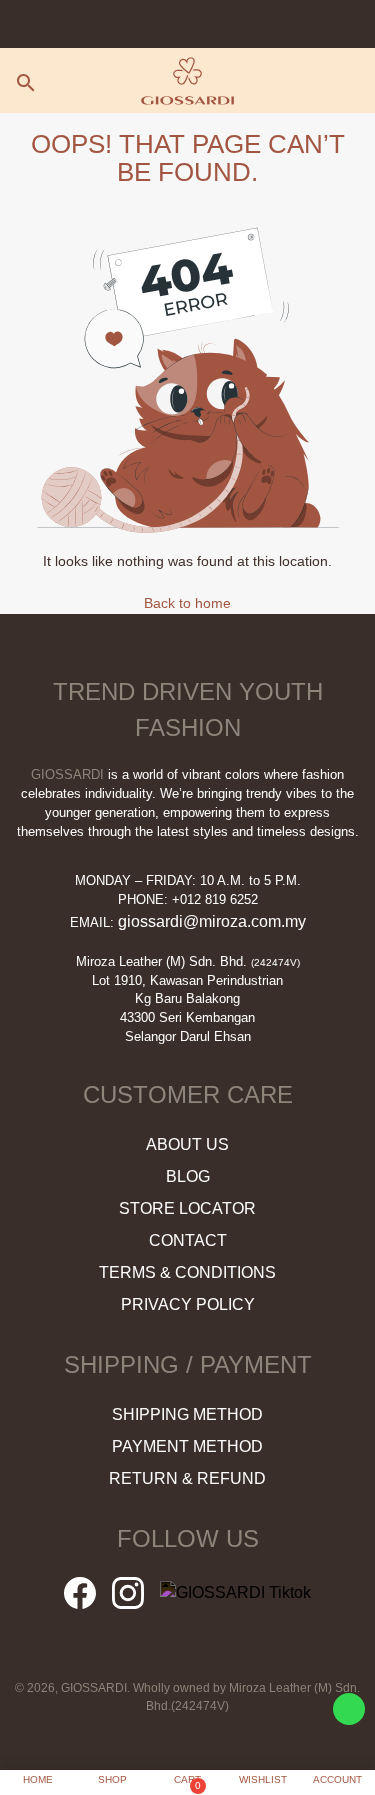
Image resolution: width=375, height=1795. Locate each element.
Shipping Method (187, 1414)
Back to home (187, 603)
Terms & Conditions (187, 1272)
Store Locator (187, 1208)
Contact (188, 1240)
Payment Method (187, 1446)
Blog (188, 1176)
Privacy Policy (188, 1304)
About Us (187, 1144)
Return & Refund (187, 1478)
